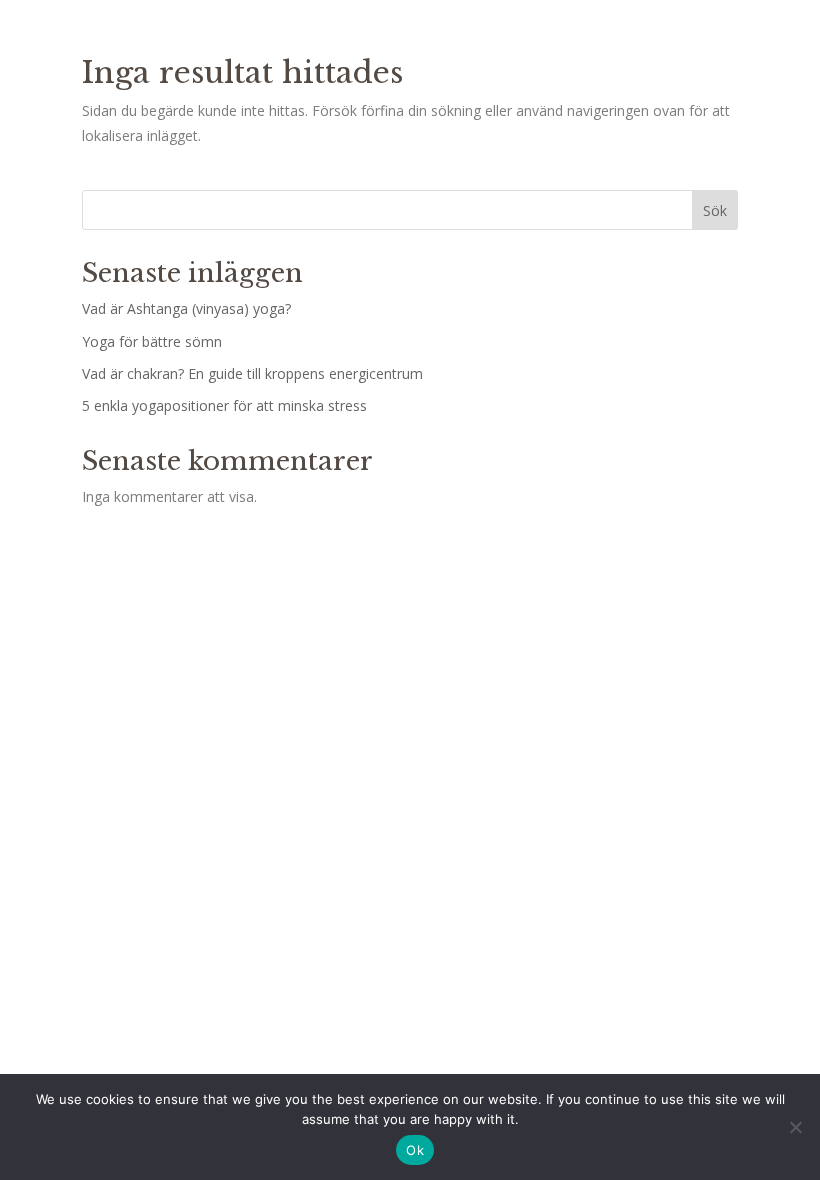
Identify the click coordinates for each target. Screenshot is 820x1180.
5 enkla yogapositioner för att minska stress (224, 405)
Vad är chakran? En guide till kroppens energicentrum (252, 373)
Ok (415, 1150)
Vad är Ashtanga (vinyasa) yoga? (186, 308)
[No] (795, 1127)
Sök (715, 210)
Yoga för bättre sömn (152, 341)
